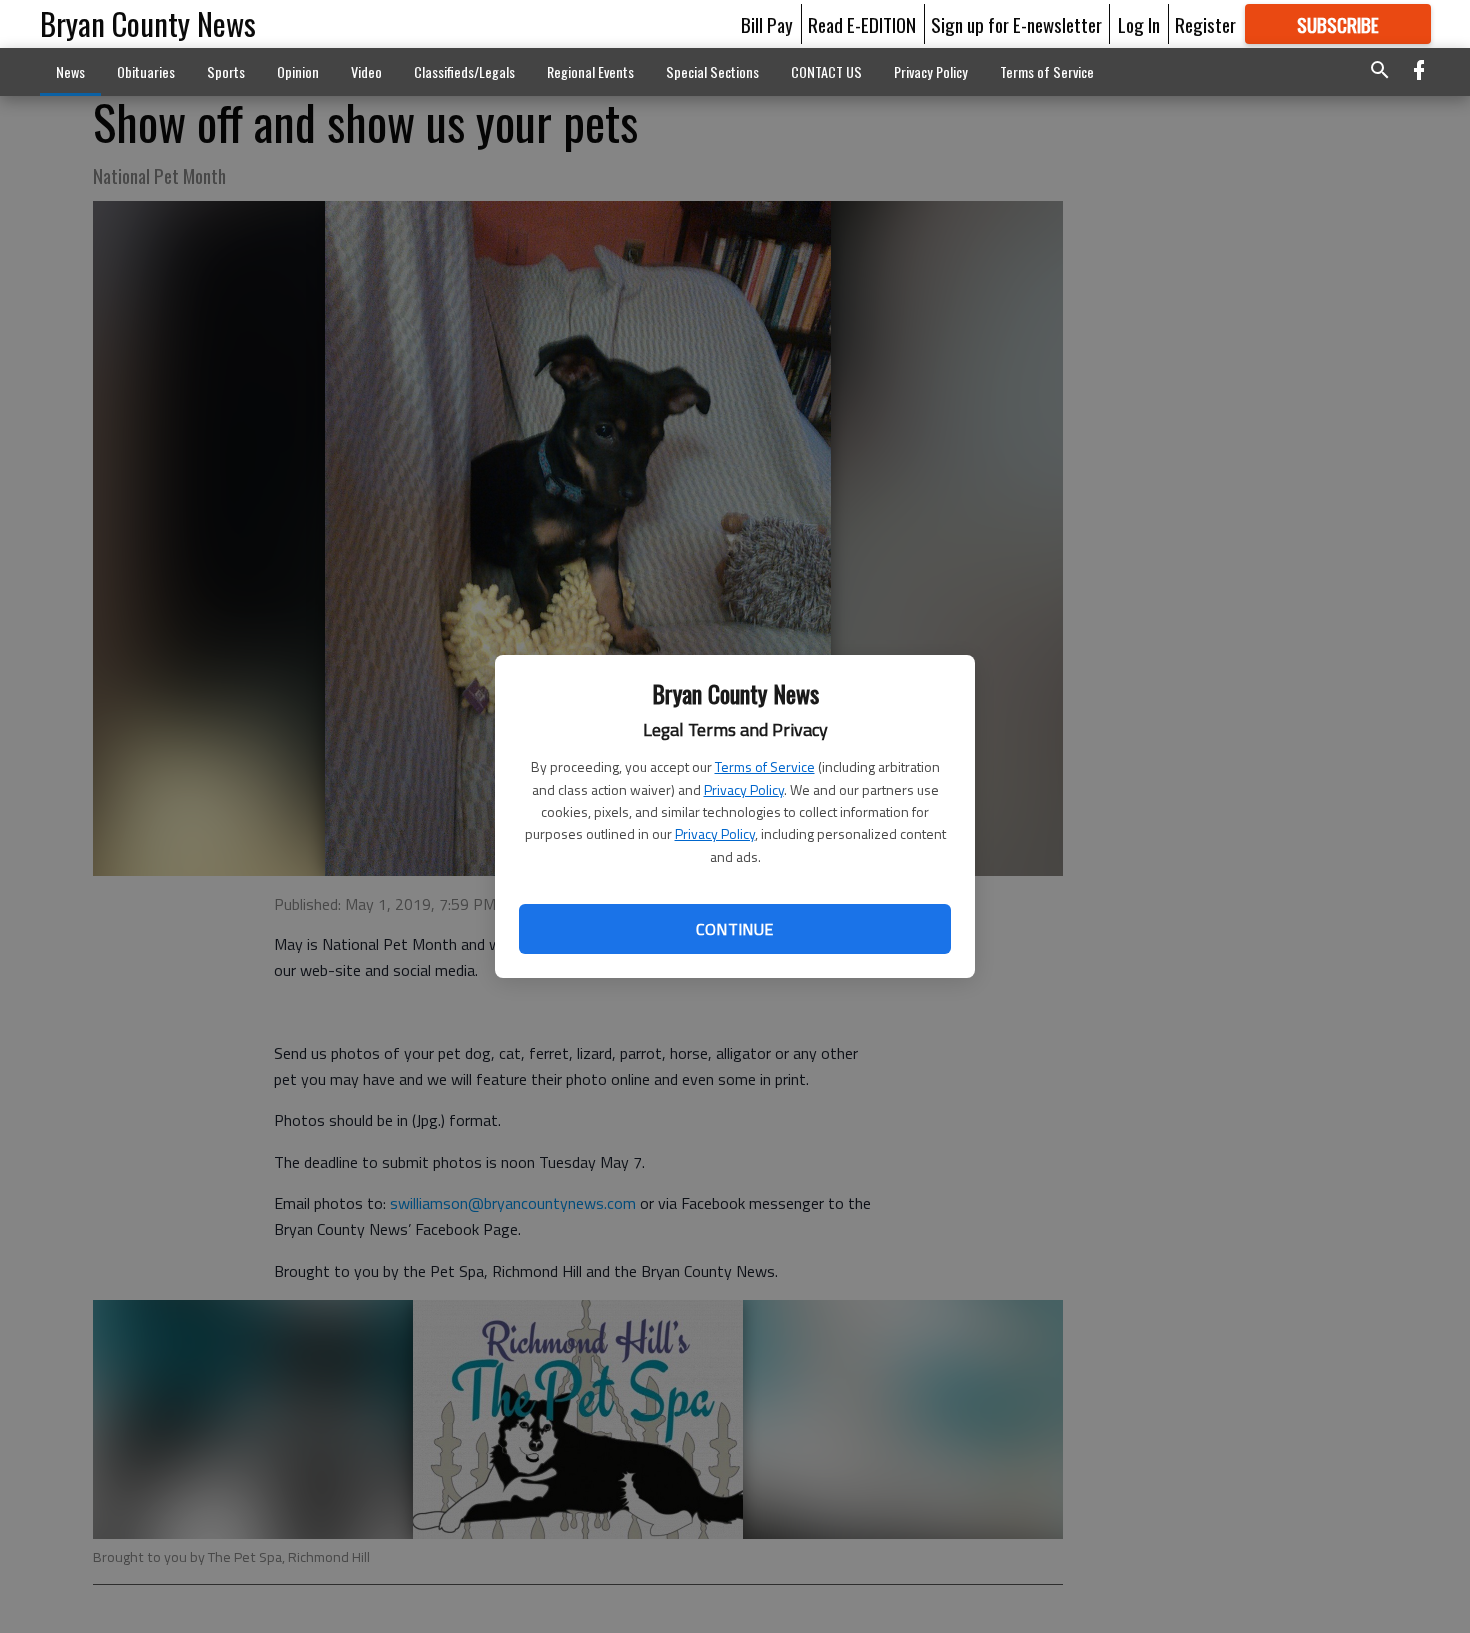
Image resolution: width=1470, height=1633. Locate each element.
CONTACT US (826, 71)
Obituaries (146, 71)
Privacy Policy (744, 789)
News (70, 71)
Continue (734, 929)
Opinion (298, 71)
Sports (226, 71)
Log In (1139, 24)
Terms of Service (765, 766)
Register (1205, 24)
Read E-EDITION (862, 24)
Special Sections (712, 71)
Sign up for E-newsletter (1016, 24)
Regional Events (590, 71)
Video (366, 71)
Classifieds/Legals (464, 71)
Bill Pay (767, 24)
